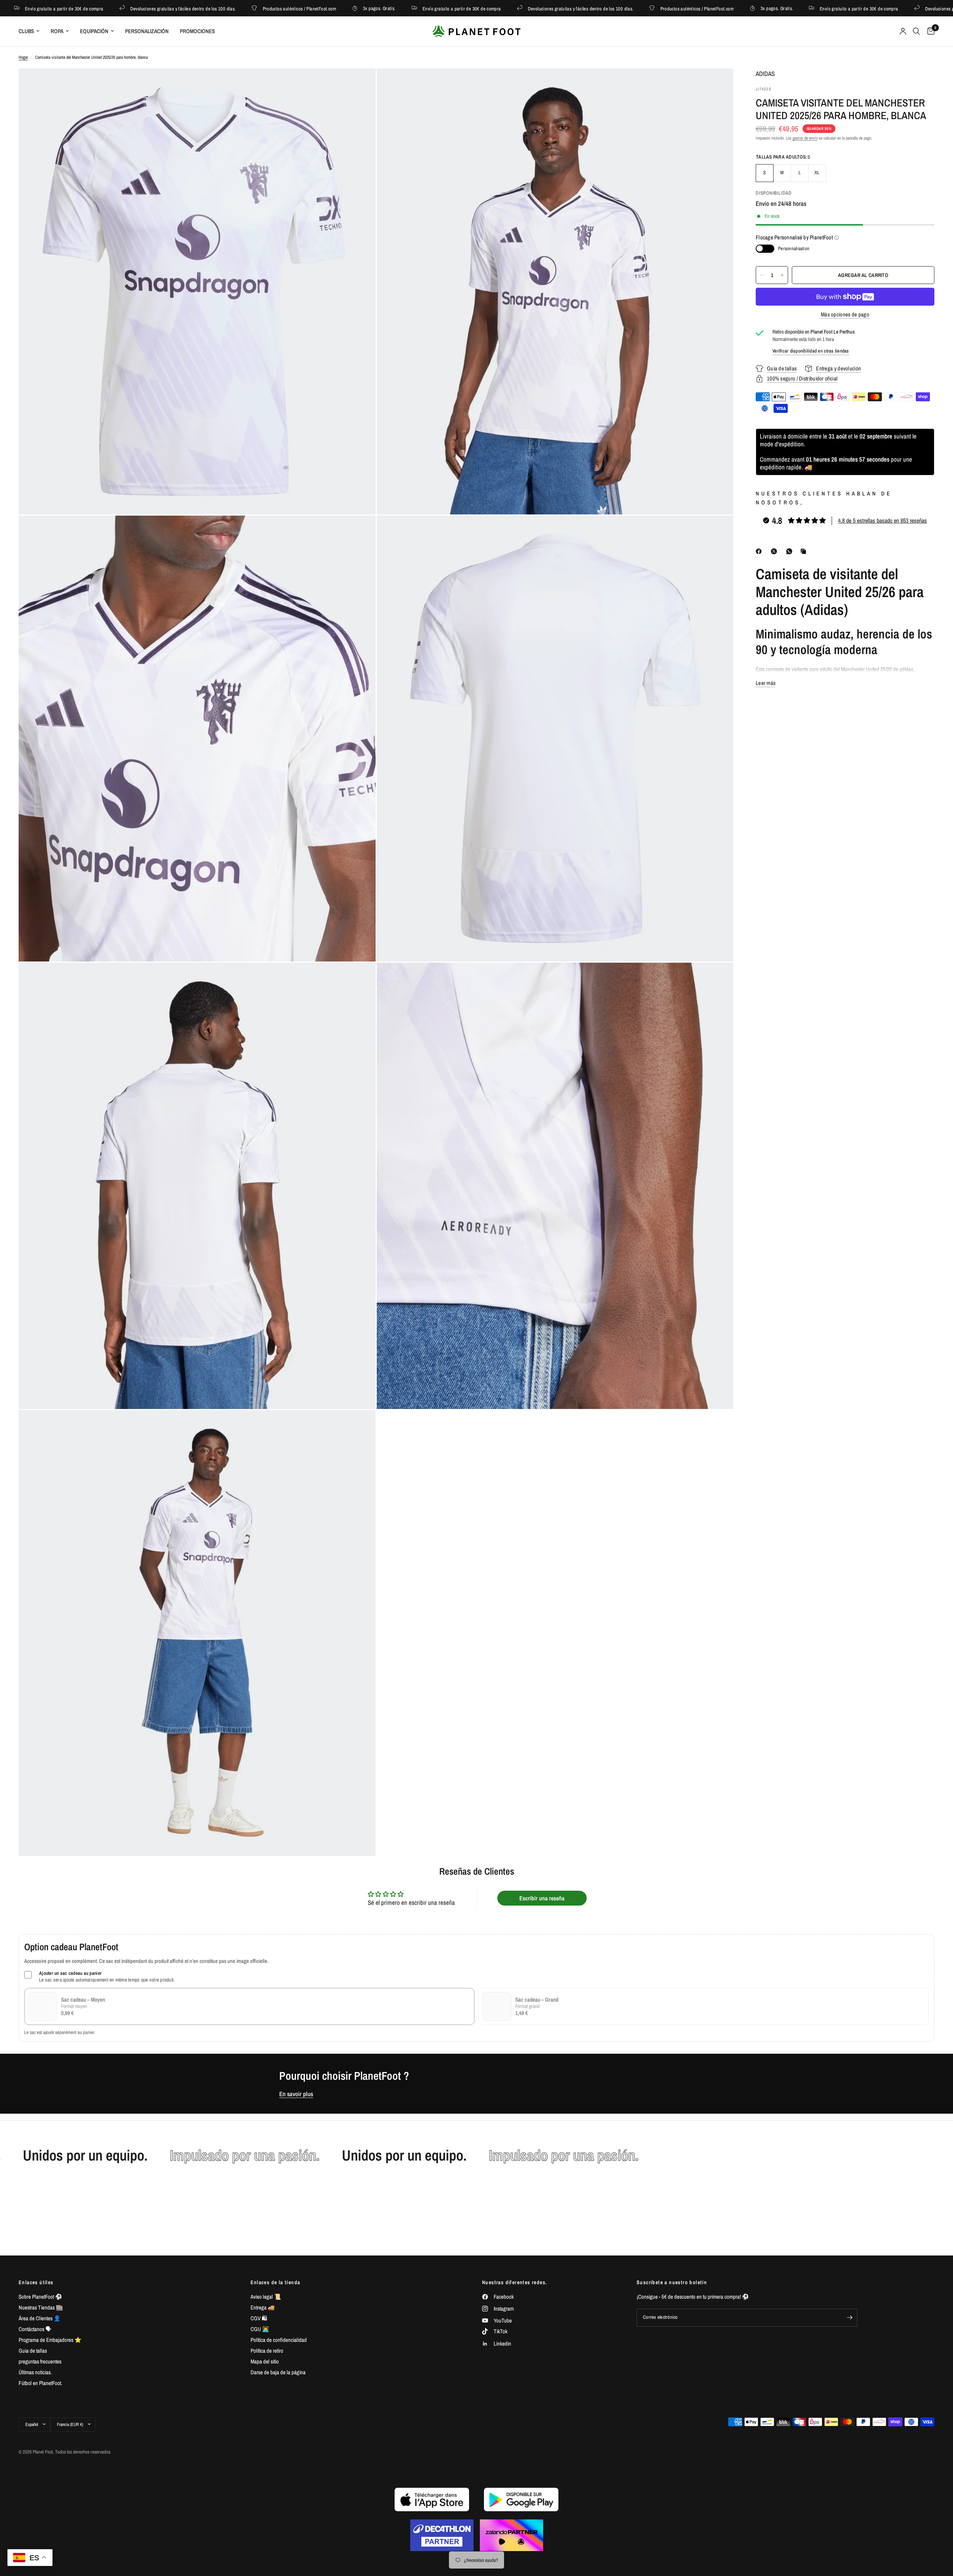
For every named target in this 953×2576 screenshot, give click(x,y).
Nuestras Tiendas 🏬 (41, 2307)
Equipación (94, 31)
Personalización (147, 31)
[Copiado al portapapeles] (805, 551)
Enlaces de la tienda (275, 2282)
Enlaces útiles (36, 2282)
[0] (929, 31)
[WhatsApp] (791, 551)
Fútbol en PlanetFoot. (40, 2383)
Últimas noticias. (35, 2372)
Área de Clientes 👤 (40, 2318)
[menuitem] (32, 31)
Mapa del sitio (265, 2361)
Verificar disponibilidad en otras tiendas (811, 351)
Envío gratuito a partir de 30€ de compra (375, 8)
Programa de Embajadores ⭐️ (50, 2340)
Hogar (23, 57)
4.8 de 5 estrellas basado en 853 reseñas (882, 520)
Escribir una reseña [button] (542, 1898)
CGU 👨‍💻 (260, 2329)
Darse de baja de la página (278, 2372)
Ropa (57, 31)
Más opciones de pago (845, 314)
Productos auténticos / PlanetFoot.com (213, 8)
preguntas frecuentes (40, 2361)
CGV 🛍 (259, 2318)
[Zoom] (360, 84)
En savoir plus (296, 2094)
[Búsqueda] (916, 31)
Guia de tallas (33, 2351)
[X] (775, 551)
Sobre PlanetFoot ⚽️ (40, 2297)
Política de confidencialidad (279, 2340)
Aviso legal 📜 (266, 2297)
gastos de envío (805, 138)
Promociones (197, 31)
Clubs (26, 31)
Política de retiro (267, 2351)
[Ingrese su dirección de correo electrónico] (850, 2318)
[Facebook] (760, 551)
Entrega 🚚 (263, 2307)
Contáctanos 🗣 (35, 2329)
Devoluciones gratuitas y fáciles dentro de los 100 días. (97, 8)
